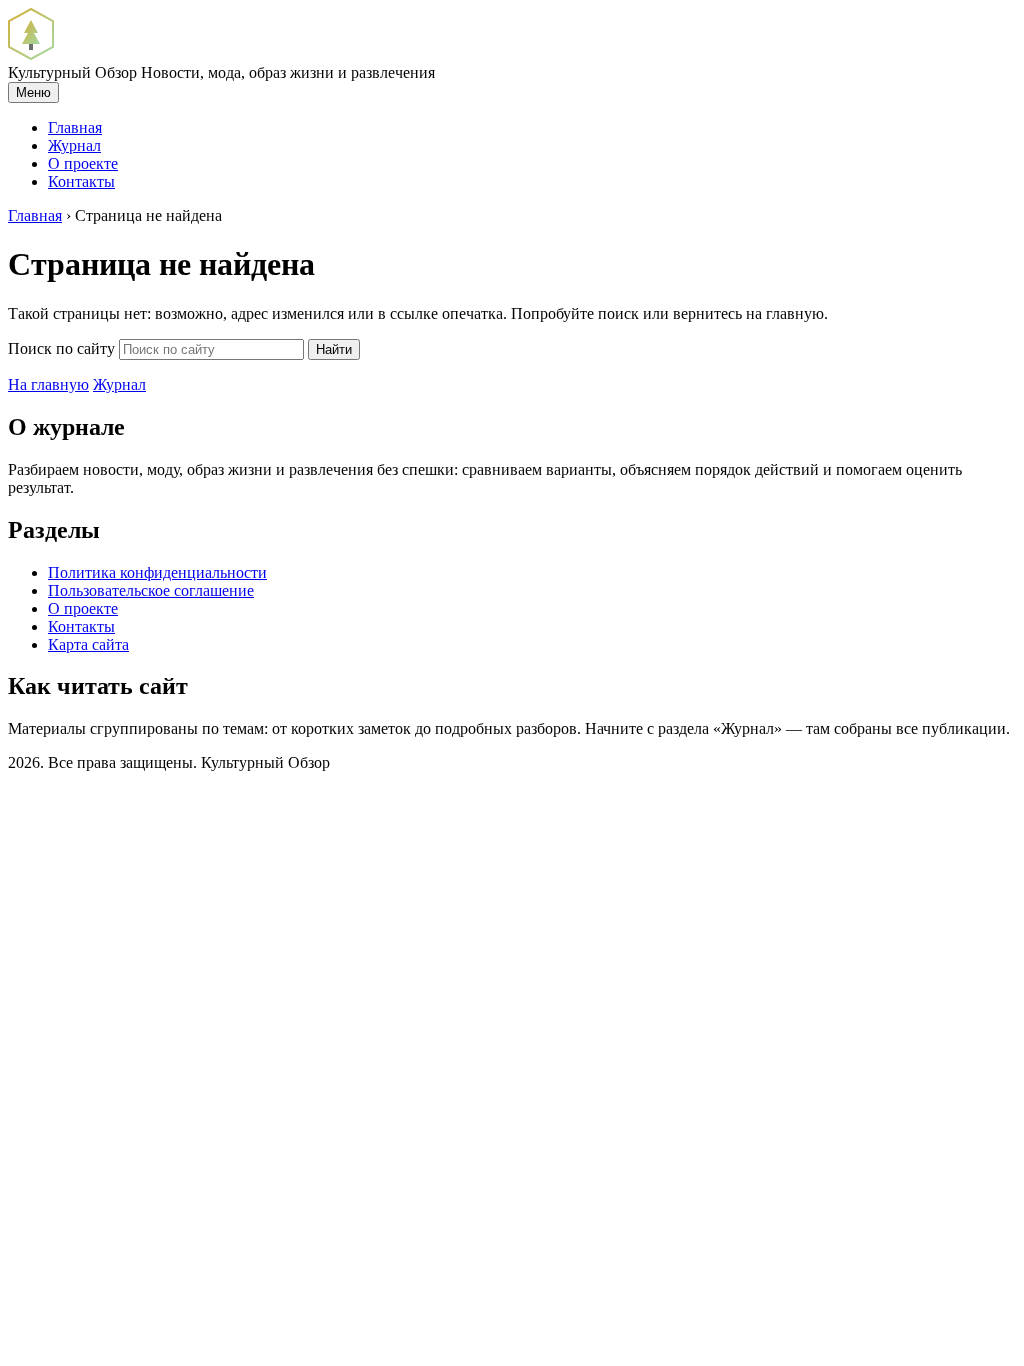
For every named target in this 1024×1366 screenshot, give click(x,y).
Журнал (74, 145)
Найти (334, 349)
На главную (48, 384)
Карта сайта (88, 644)
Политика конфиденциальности (157, 572)
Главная (75, 127)
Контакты (81, 181)
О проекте (83, 163)
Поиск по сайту (61, 348)
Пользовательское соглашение (151, 590)
